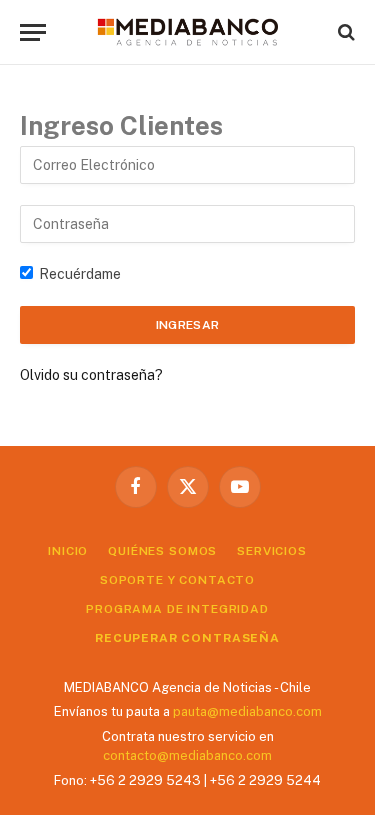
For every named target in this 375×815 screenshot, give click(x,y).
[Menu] (33, 32)
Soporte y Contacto (177, 580)
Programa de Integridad (177, 609)
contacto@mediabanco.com (187, 755)
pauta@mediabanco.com (247, 711)
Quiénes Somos (162, 551)
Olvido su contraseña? (91, 375)
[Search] (344, 32)
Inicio (68, 551)
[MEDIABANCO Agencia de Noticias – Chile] (188, 32)
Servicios (272, 551)
